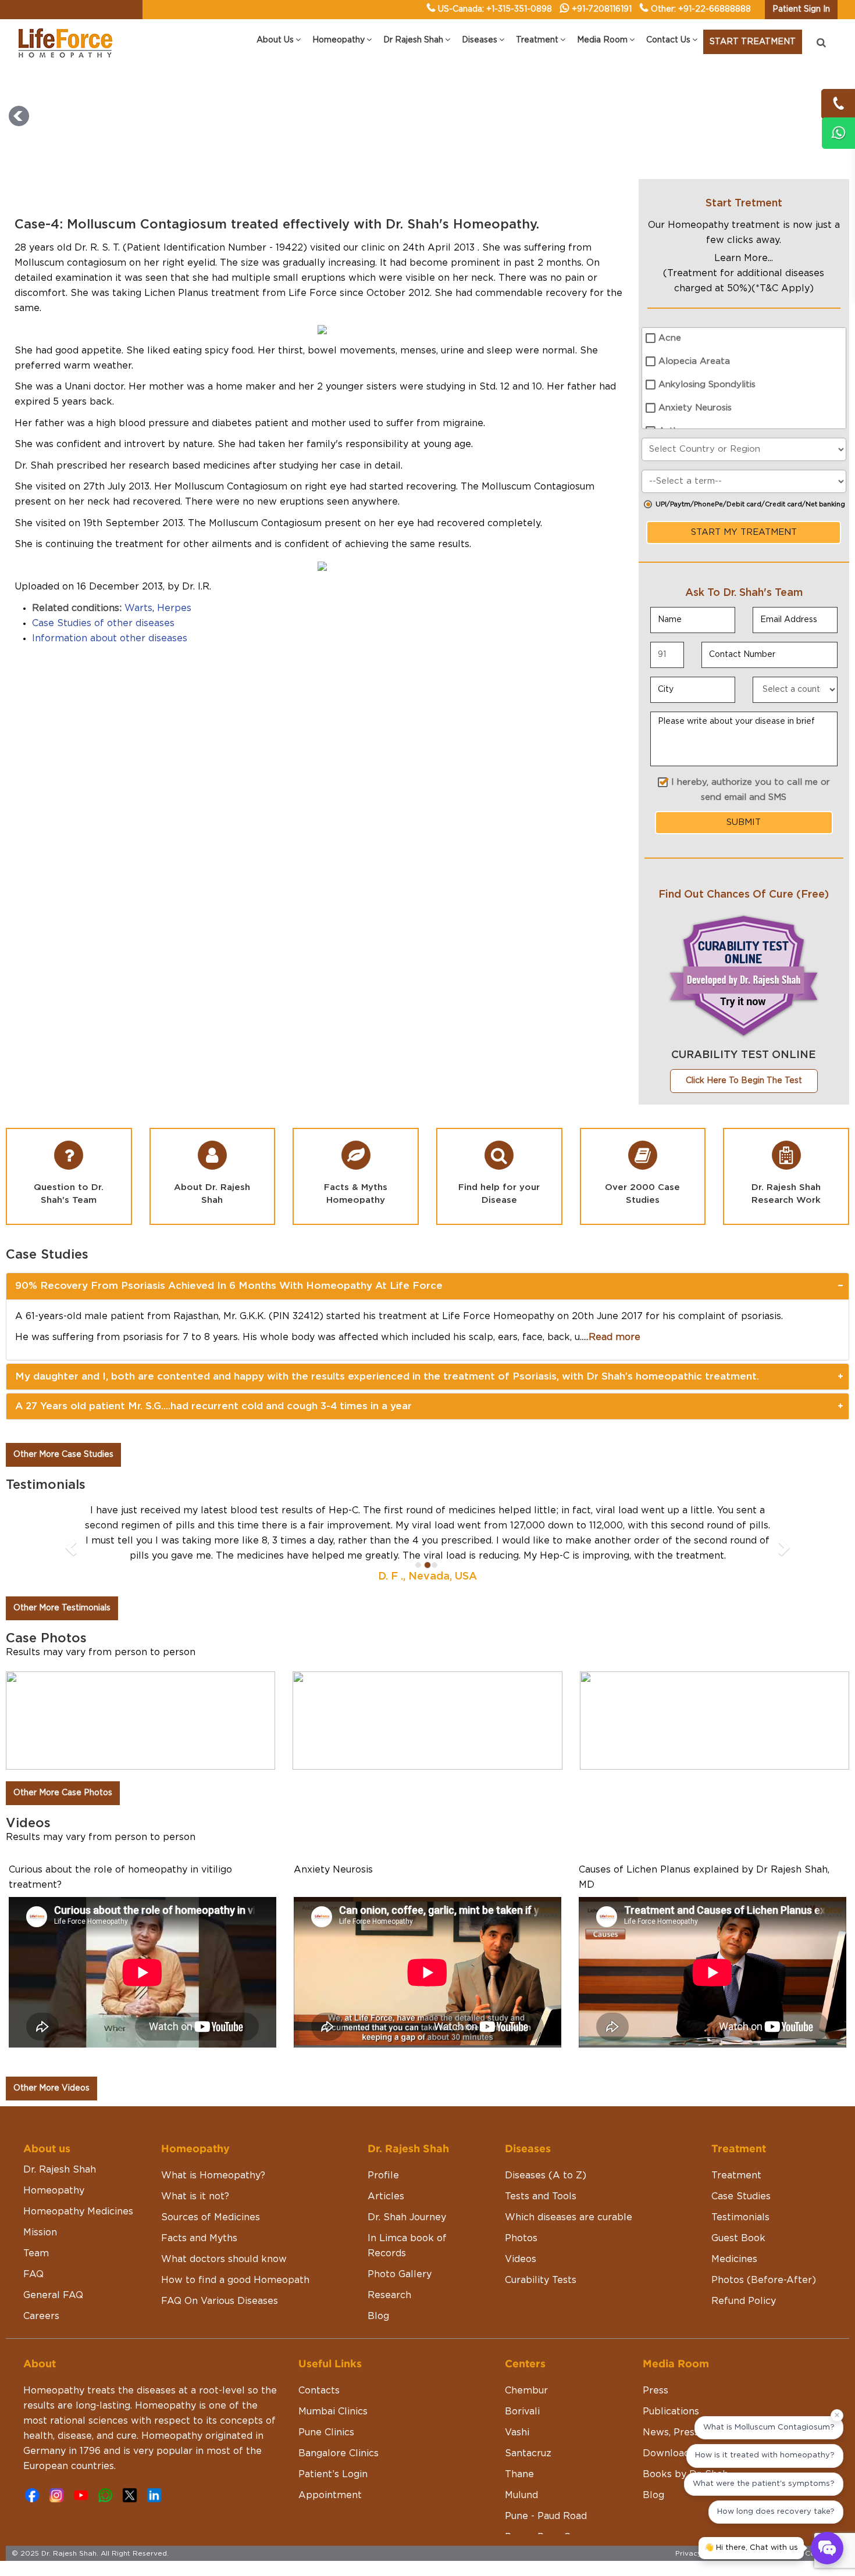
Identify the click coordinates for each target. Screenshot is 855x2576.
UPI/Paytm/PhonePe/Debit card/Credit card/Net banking (750, 504)
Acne (670, 338)
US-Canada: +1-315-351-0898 (495, 9)
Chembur (526, 2360)
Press (655, 2360)
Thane (519, 2444)
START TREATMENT (753, 42)
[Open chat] (827, 2548)
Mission (40, 2202)
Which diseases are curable (569, 2187)
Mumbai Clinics (333, 2381)
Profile (383, 2145)
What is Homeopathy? (213, 2145)
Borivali (522, 2381)
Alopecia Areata (694, 361)
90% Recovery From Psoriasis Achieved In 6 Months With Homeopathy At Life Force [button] (229, 1286)
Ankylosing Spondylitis (707, 385)
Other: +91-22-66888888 (701, 9)
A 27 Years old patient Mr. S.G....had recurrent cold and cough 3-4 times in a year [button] (213, 1406)
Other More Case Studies (63, 1455)
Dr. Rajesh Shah (60, 2139)
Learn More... (744, 258)
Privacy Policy (700, 2523)
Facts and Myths (199, 2208)
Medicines (734, 2229)
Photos (521, 2208)
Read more (614, 1337)
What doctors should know (224, 2229)
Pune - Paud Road (546, 2486)
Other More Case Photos (63, 1763)
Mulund (521, 2465)
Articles (386, 2166)
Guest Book (738, 2208)
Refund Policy (744, 2271)
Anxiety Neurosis (695, 408)
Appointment (330, 2465)
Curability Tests (541, 2250)
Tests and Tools (541, 2166)
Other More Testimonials (62, 1578)
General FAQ (53, 2265)
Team (36, 2223)
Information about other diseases (110, 638)
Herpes (174, 608)
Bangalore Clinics (339, 2423)
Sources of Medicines (211, 2187)
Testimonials (740, 2187)
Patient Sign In (801, 9)
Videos (521, 2229)
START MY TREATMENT (744, 532)
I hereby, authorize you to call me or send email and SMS (751, 790)
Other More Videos (51, 2058)
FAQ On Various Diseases (220, 2271)
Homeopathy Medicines (78, 2181)
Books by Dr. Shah (685, 2444)
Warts (138, 608)
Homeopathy (54, 2160)
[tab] (427, 1286)
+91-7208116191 (602, 9)
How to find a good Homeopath (235, 2250)
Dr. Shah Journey (407, 2187)
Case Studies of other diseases (103, 623)
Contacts (319, 2360)
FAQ (33, 2244)
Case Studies (741, 2166)
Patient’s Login (333, 2444)
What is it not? (195, 2166)
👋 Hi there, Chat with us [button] (751, 2548)
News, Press (671, 2402)
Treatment (736, 2145)
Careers (41, 2286)
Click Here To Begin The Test (744, 1081)
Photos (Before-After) (764, 2250)
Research (389, 2265)
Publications (671, 2381)
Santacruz (528, 2423)
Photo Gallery (400, 2244)
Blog (378, 2286)
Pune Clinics (326, 2402)
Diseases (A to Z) (546, 2145)
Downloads (669, 2423)
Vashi (517, 2402)
